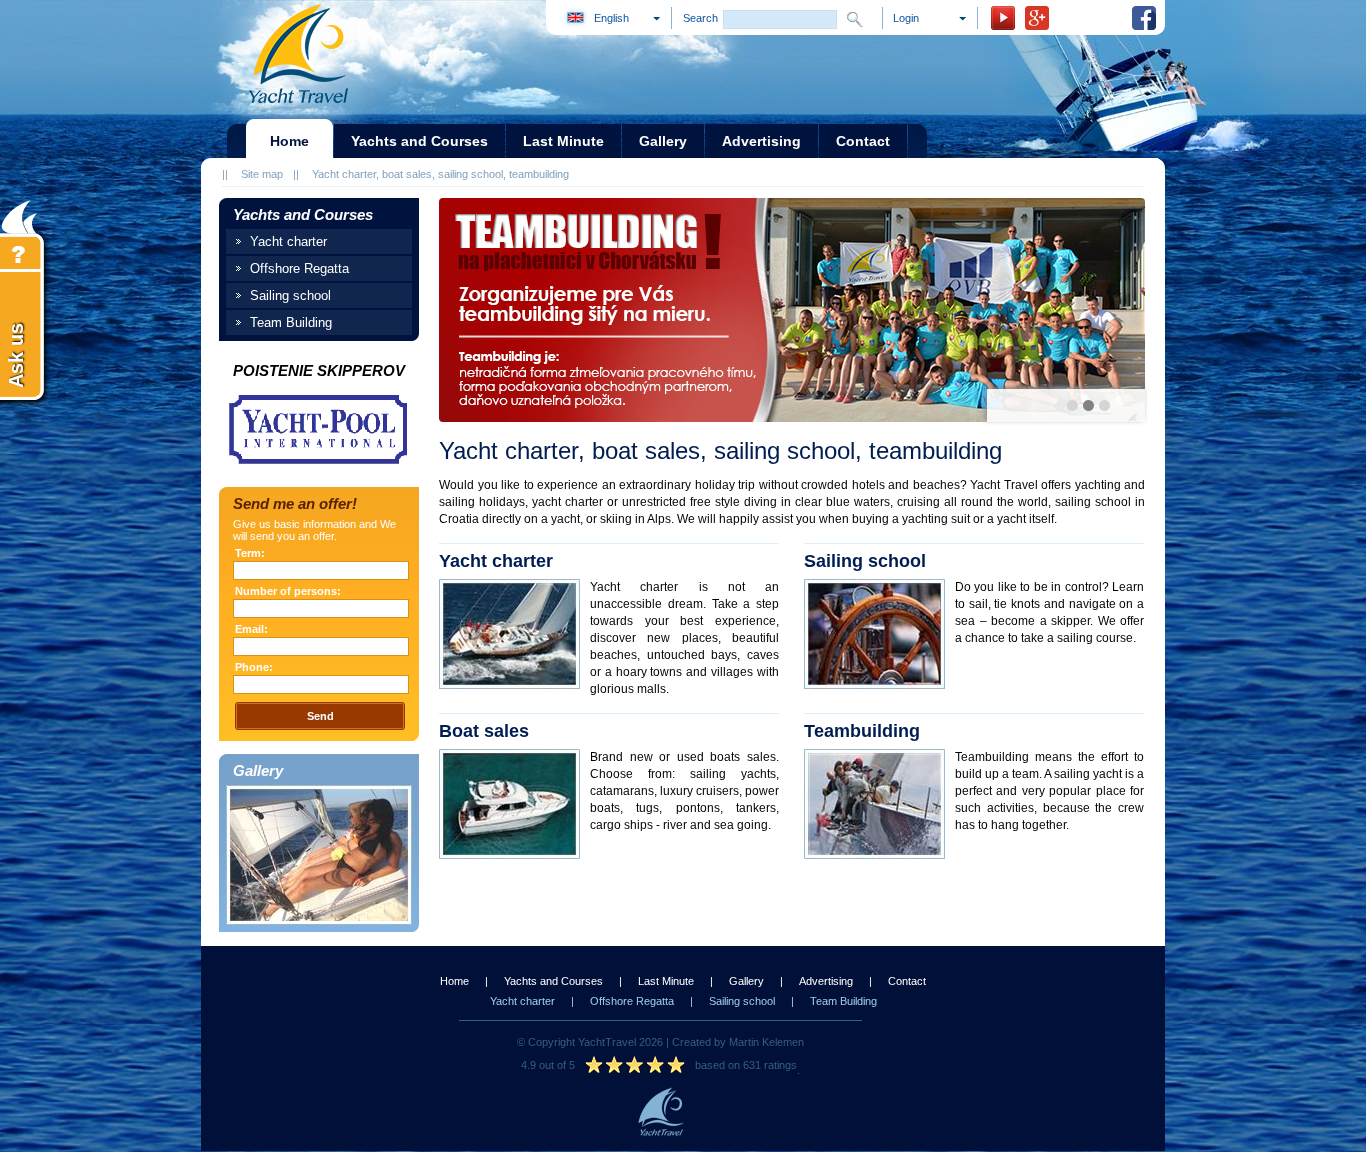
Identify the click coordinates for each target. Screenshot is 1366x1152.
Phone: (254, 667)
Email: (251, 629)
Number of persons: (288, 591)
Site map (262, 174)
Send (320, 716)
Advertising (826, 981)
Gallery (746, 981)
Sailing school (865, 561)
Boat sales (484, 731)
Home (454, 981)
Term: (250, 553)
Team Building (291, 322)
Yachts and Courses (553, 981)
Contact (907, 981)
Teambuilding (862, 731)
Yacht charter (496, 561)
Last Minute (666, 981)
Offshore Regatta (299, 268)
